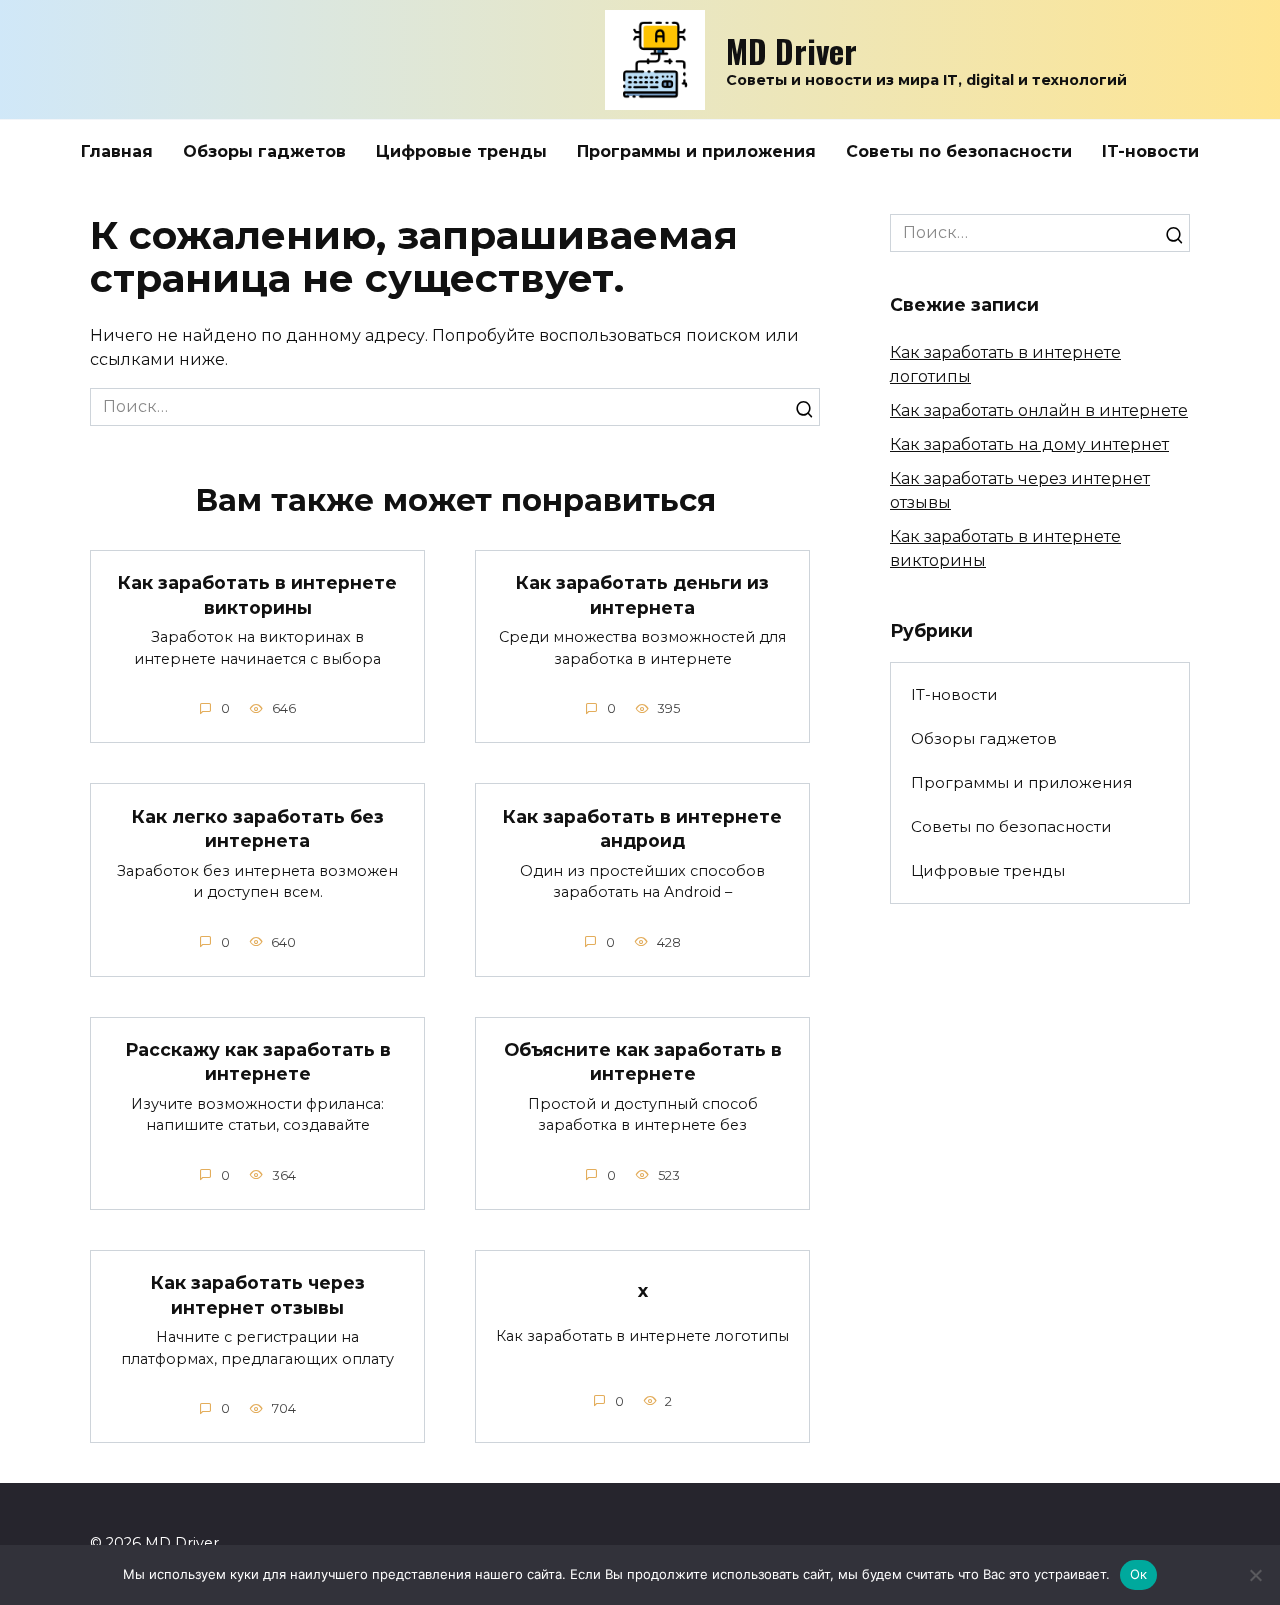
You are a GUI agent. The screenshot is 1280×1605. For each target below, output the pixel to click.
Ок (1139, 1574)
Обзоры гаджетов (264, 151)
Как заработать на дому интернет (1029, 444)
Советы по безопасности (959, 151)
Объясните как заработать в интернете (643, 1062)
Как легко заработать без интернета (258, 828)
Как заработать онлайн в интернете (1039, 410)
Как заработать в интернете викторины (257, 595)
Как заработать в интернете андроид (642, 828)
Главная (117, 151)
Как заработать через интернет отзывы (258, 1295)
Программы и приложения (696, 151)
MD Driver (791, 50)
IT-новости (1150, 151)
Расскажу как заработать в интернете (258, 1062)
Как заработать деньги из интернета (642, 595)
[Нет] (1255, 1575)
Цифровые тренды (461, 151)
